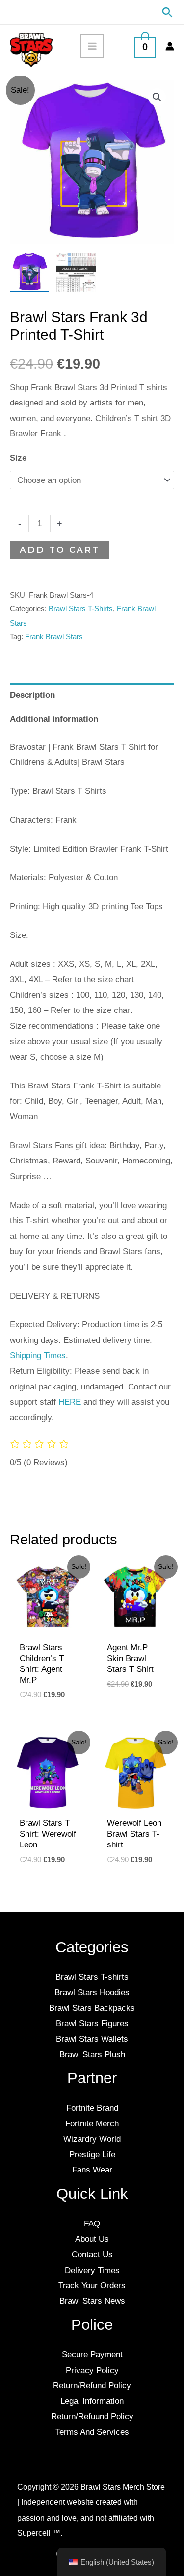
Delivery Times (92, 2270)
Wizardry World (92, 2139)
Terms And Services (92, 2432)
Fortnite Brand (92, 2108)
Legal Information (92, 2401)
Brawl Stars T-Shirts (81, 609)
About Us (92, 2239)
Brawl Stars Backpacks (92, 2008)
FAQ (92, 2224)
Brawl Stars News (92, 2301)
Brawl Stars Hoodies (92, 1992)
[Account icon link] (170, 46)
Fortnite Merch (92, 2124)
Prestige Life (92, 2155)
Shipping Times (38, 1355)
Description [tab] (32, 695)
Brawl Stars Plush (92, 2055)
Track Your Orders (92, 2286)
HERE (70, 1402)
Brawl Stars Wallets (92, 2039)
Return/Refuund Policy (92, 2416)
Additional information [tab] (54, 719)
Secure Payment (92, 2355)
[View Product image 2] (76, 272)
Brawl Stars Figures (92, 2024)
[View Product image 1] (29, 272)
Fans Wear (92, 2170)
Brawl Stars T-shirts (92, 1977)
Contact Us (92, 2255)
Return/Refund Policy (92, 2386)
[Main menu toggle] (92, 46)
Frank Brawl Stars (54, 637)
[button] (167, 12)
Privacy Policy (92, 2370)
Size (18, 458)
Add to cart (60, 550)
